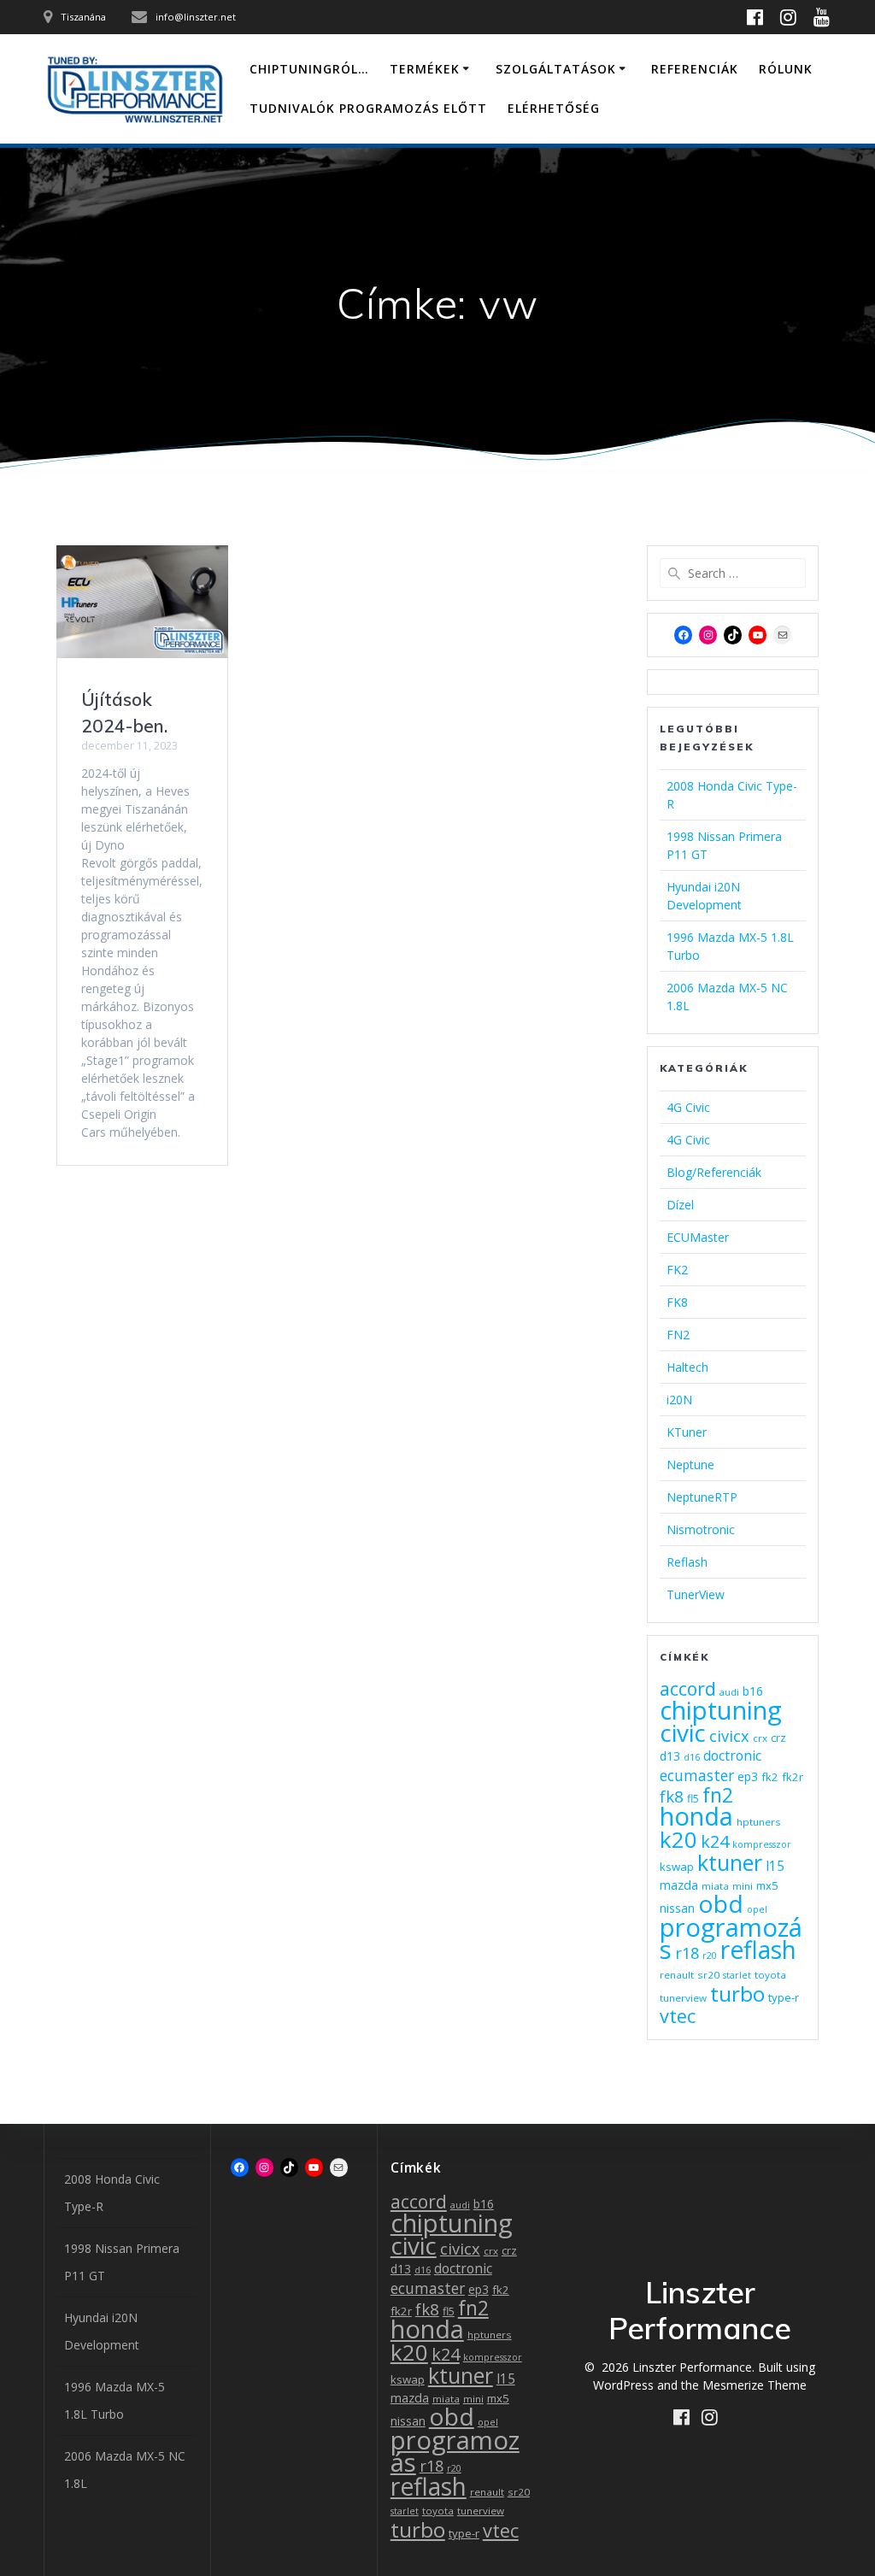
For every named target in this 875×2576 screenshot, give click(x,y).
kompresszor (762, 1844)
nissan (677, 1908)
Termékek (425, 69)
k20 (678, 1839)
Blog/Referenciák (714, 1172)
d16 (692, 1757)
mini (743, 1886)
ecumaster (697, 1775)
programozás (455, 2451)
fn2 (718, 1795)
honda (696, 1816)
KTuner (687, 1432)
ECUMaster (698, 1237)
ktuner (730, 1862)
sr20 (708, 1975)
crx (760, 1738)
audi (729, 1692)
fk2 (770, 1777)
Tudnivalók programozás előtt (368, 108)
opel (757, 1909)
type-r (784, 1997)
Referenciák (695, 69)
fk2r (793, 1777)
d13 (670, 1756)
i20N (679, 1400)
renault (677, 1975)
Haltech (687, 1367)
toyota (770, 1975)
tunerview (683, 1998)
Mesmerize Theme (755, 2385)
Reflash (687, 1562)
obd (721, 1903)
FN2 (678, 1335)
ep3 (748, 1776)
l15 (775, 1866)
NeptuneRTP (702, 1497)
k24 (715, 1841)
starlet (737, 1975)
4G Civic (688, 1107)
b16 (753, 1691)
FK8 (677, 1302)
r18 (687, 1953)
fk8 (672, 1796)
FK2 (677, 1270)
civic (683, 1732)
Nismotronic (701, 1529)
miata (715, 1886)
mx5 (767, 1885)
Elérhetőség (554, 108)
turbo (737, 1994)
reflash (758, 1950)
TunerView (696, 1594)
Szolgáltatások (556, 69)
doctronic (732, 1756)
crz (778, 1738)
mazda (679, 1885)
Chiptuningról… (309, 69)
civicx (729, 1736)
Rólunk (786, 69)
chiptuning (721, 1710)
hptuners (759, 1822)
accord (688, 1688)
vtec (678, 2016)
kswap (677, 1867)
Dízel (680, 1205)
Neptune (690, 1464)
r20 (710, 1956)
